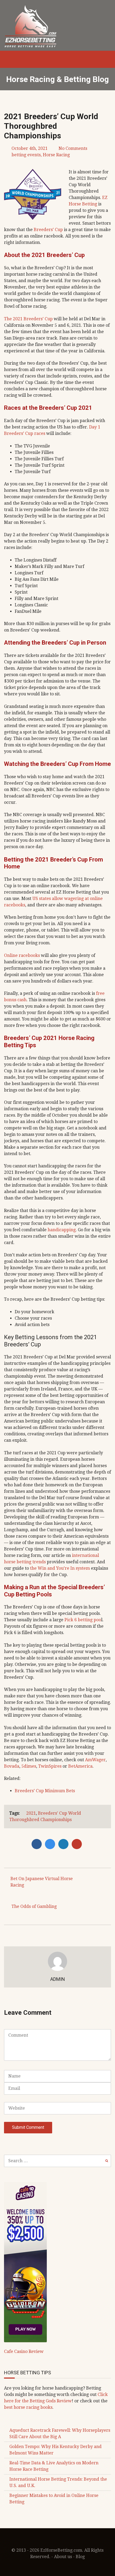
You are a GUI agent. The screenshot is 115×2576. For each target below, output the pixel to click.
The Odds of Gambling (34, 1906)
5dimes (29, 1766)
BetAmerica (80, 1766)
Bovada (12, 1766)
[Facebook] (38, 1844)
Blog (80, 2557)
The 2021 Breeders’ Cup (28, 319)
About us (63, 2557)
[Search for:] (57, 2161)
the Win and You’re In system (60, 1568)
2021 (31, 1813)
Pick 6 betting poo (83, 1620)
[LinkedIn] (65, 1844)
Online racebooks (22, 955)
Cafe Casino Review (24, 2351)
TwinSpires (50, 1766)
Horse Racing (56, 155)
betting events (26, 155)
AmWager (95, 1760)
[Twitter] (51, 1844)
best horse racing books (28, 2407)
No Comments (73, 148)
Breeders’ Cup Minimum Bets (45, 1791)
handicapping (62, 1230)
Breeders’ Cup (48, 230)
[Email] (78, 1844)
